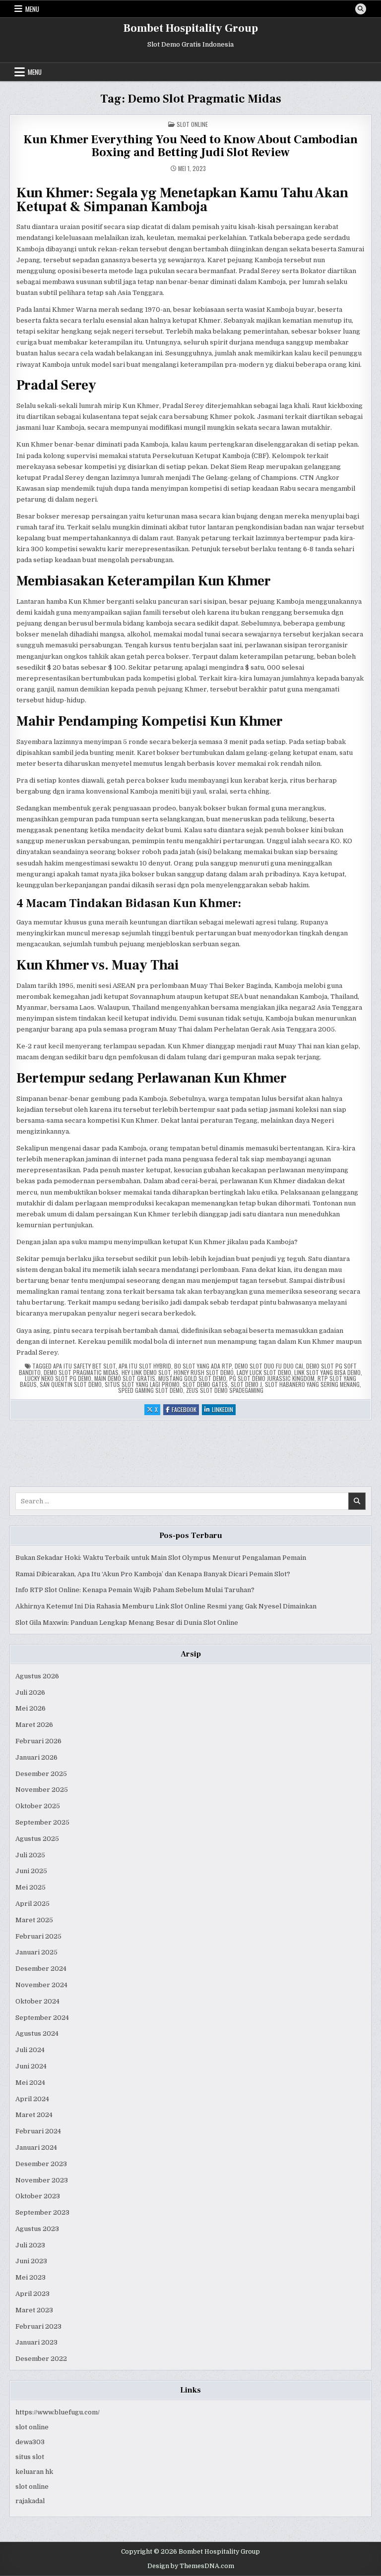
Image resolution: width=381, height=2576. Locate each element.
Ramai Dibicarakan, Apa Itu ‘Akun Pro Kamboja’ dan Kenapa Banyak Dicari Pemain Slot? (153, 1574)
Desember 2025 (41, 1774)
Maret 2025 (34, 1920)
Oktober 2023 (38, 2196)
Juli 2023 (30, 2245)
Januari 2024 (36, 2147)
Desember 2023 (41, 2164)
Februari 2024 (38, 2131)
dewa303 (30, 2442)
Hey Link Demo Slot (146, 1372)
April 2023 (32, 2294)
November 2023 (42, 2180)
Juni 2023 (31, 2261)
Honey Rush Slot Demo (204, 1372)
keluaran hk (34, 2472)
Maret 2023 (34, 2310)
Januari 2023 (36, 2342)
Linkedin (224, 1410)
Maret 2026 (34, 1725)
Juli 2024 (30, 2050)
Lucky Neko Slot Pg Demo (58, 1378)
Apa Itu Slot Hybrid (145, 1366)
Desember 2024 (41, 1969)
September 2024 (42, 2018)
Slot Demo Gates (205, 1384)
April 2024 (32, 2099)
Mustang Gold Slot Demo (192, 1378)
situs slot (30, 2457)
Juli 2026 (30, 1692)
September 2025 (42, 1822)
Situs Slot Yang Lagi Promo (142, 1384)
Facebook (185, 1410)
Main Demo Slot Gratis (125, 1378)
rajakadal (30, 2501)
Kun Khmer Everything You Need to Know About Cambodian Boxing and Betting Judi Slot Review (190, 146)
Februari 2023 (38, 2326)
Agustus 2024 (37, 2033)
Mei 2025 (31, 1887)
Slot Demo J (246, 1384)
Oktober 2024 (37, 2001)
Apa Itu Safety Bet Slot (84, 1366)
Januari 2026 (36, 1757)
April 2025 (32, 1904)
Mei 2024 (30, 2083)
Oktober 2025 (38, 1806)
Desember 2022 (41, 2359)
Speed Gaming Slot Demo (151, 1390)
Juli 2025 (30, 1855)
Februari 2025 (38, 1936)
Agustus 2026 (37, 1676)
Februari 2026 (38, 1741)
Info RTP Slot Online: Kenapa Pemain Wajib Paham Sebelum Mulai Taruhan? (135, 1590)
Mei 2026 (31, 1708)
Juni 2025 (31, 1871)
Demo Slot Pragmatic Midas (81, 1372)
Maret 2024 (34, 2115)
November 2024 (41, 1985)
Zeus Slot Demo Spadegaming (225, 1390)
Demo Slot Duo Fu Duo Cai (269, 1366)
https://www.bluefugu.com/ (58, 2412)
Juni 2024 (31, 2066)
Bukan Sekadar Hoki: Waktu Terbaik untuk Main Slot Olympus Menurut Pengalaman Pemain (161, 1558)
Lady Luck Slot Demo (264, 1372)
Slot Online (192, 124)
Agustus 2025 (37, 1839)
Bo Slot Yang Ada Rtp (203, 1366)
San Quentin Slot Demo (71, 1384)
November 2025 (42, 1790)
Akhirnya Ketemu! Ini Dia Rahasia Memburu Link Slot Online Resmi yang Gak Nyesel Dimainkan (166, 1606)
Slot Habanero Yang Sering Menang (312, 1384)
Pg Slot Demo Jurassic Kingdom (272, 1378)
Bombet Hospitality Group (191, 28)
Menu (32, 9)
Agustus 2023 (37, 2229)
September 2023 (42, 2212)
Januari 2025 (36, 1952)
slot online (32, 2427)
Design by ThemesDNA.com (191, 2566)
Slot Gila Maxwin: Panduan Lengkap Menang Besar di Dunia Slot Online (127, 1623)
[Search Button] (361, 9)
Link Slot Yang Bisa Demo (327, 1372)
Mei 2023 (31, 2277)
